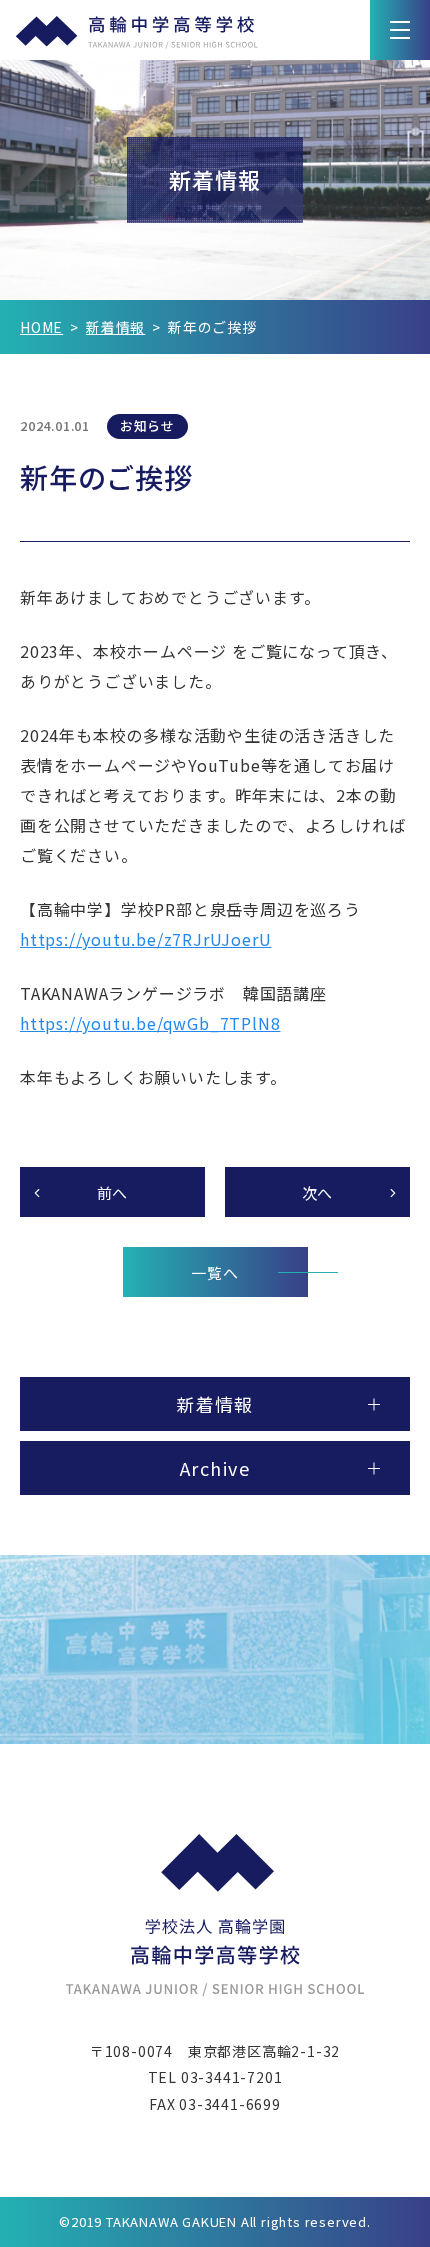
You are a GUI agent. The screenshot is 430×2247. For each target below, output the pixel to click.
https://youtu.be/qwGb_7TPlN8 (150, 1023)
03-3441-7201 (232, 2077)
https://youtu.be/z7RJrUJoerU (145, 939)
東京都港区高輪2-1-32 (264, 2051)
